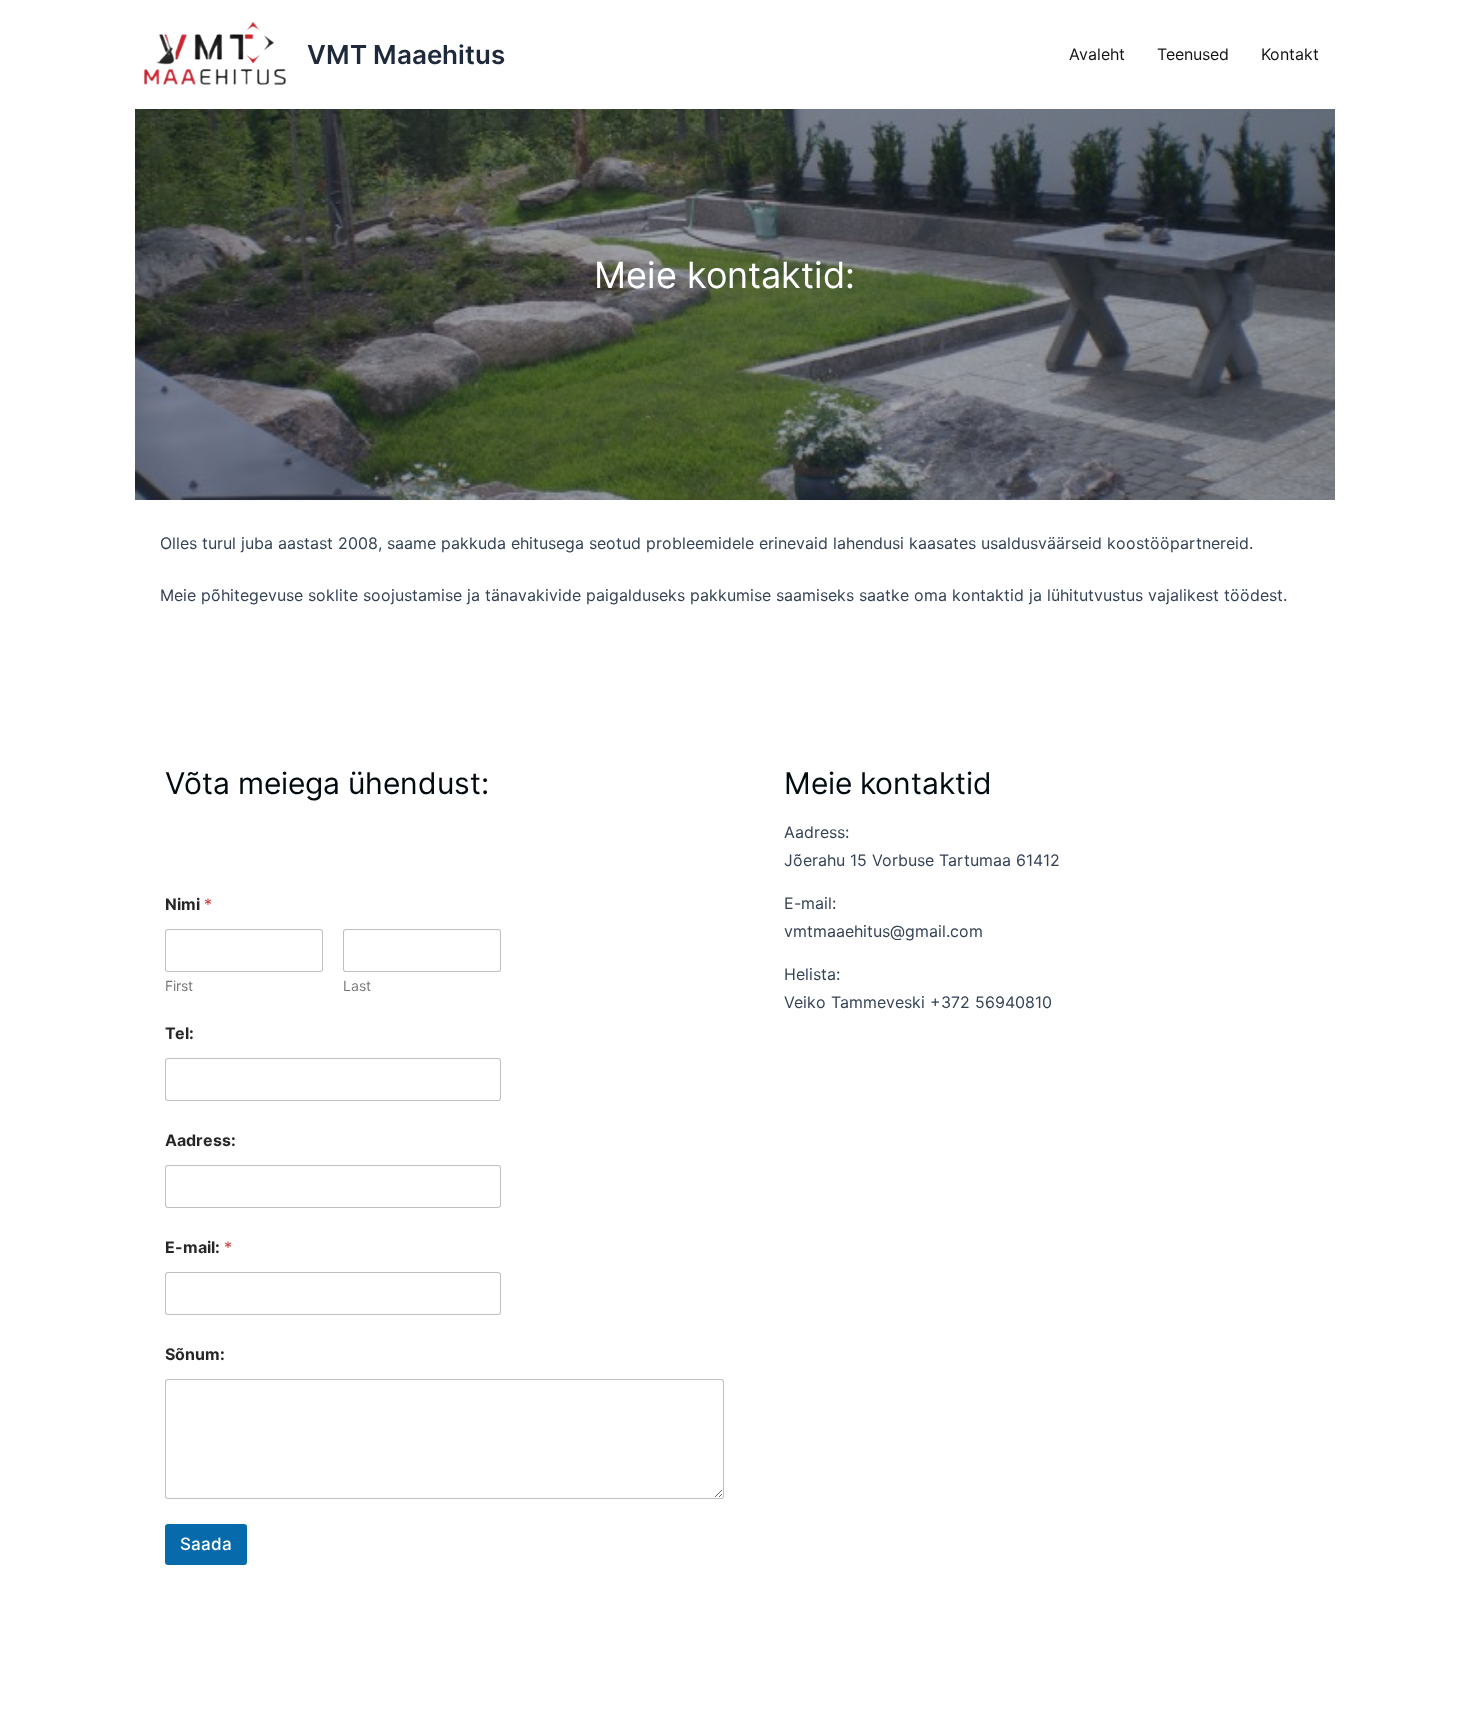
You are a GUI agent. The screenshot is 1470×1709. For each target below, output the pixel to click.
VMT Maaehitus (406, 54)
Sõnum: (195, 1354)
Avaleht (1097, 54)
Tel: (179, 1033)
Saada (206, 1544)
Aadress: (200, 1140)
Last (357, 985)
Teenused (1193, 54)
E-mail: (198, 1247)
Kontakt (1290, 54)
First (179, 985)
